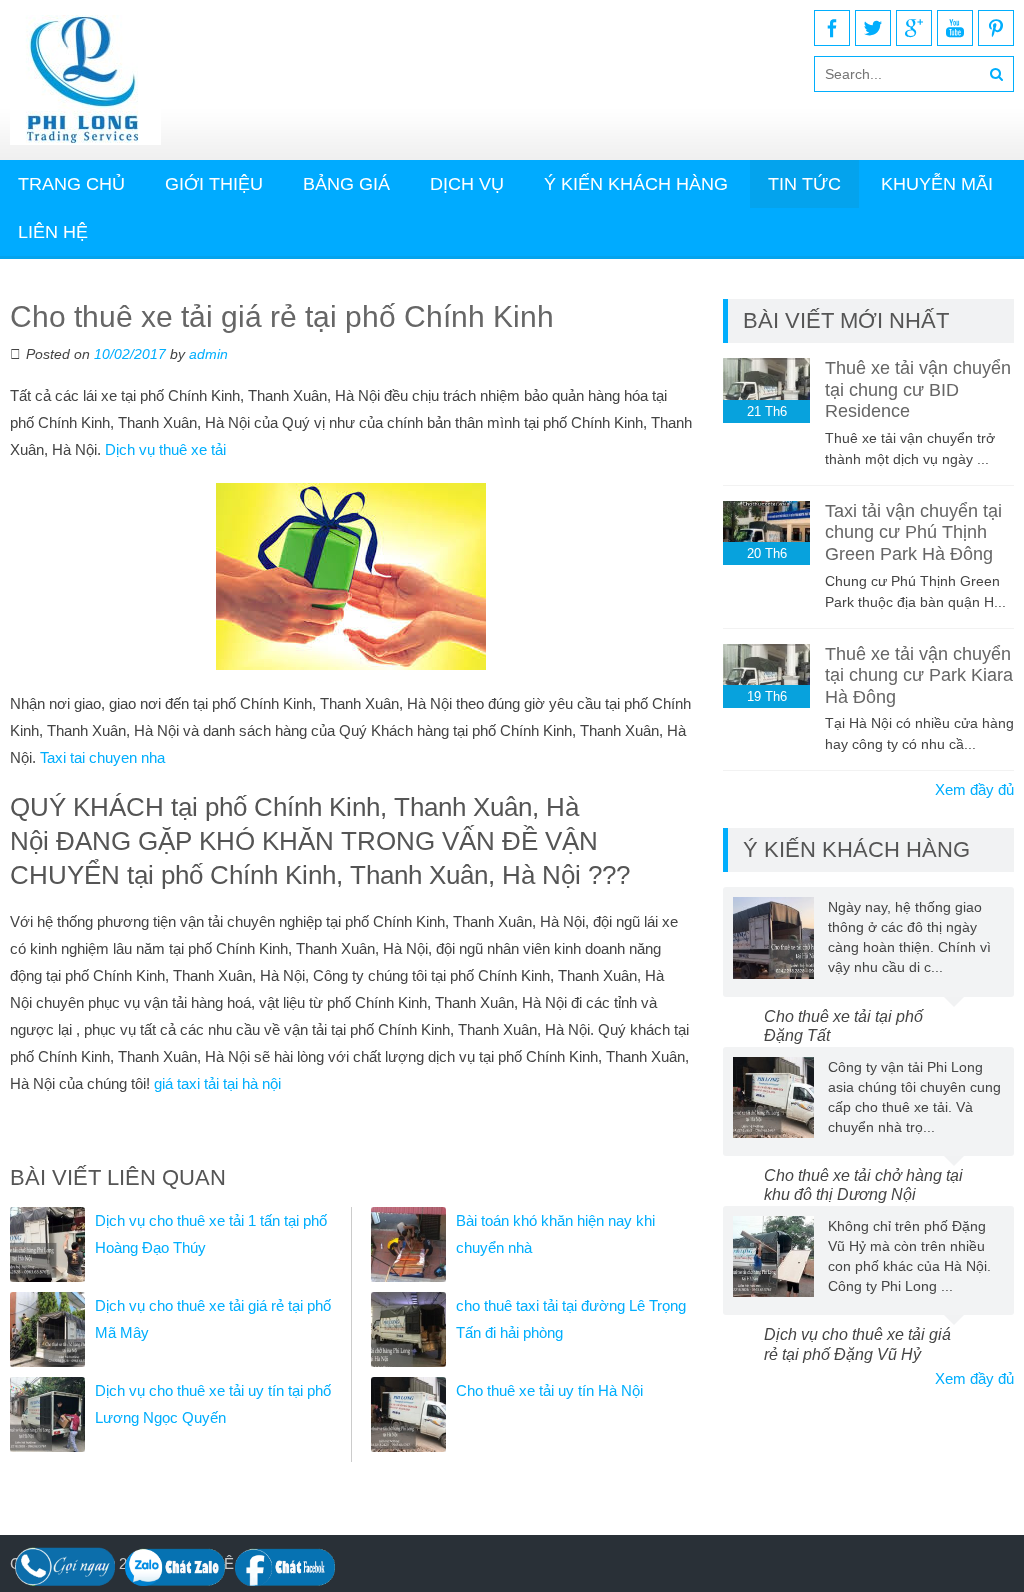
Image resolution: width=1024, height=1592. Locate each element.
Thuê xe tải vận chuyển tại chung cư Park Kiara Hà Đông (919, 675)
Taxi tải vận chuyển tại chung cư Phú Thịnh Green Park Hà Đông (913, 532)
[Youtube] (955, 28)
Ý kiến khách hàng (636, 184)
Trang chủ (71, 184)
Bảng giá (346, 184)
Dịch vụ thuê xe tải (165, 449)
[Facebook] (832, 28)
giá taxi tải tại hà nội (217, 1083)
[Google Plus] (914, 28)
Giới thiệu (214, 184)
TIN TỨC (804, 184)
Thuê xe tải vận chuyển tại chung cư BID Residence (918, 389)
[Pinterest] (996, 28)
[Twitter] (873, 28)
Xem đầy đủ (974, 789)
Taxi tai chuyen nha (102, 757)
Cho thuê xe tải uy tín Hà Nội (549, 1390)
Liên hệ (53, 232)
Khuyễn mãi (937, 184)
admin (208, 354)
